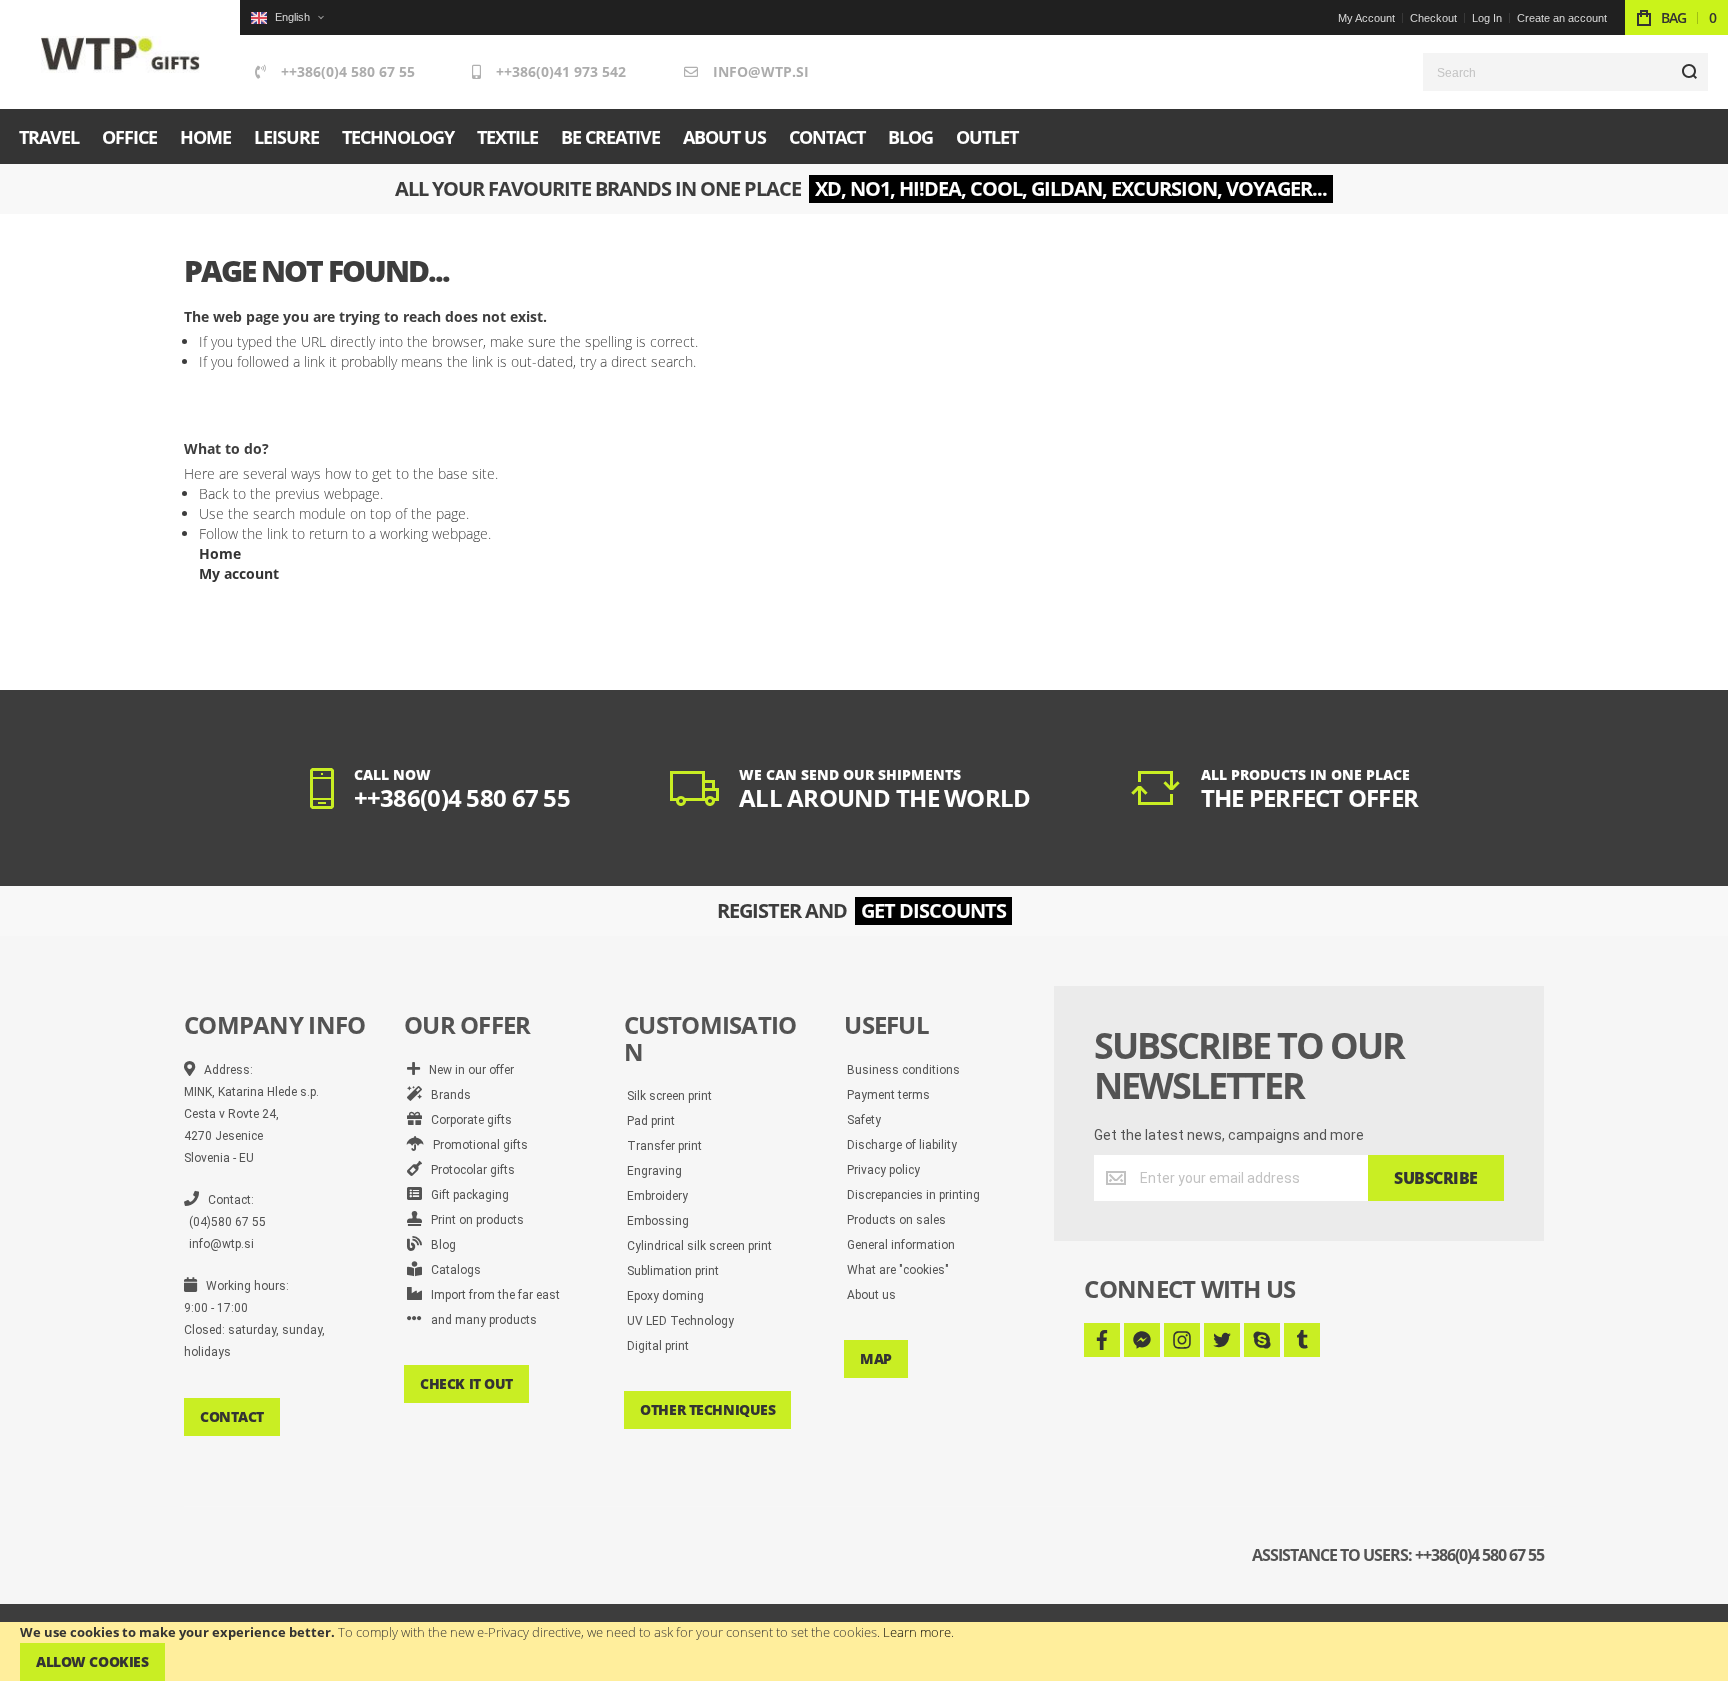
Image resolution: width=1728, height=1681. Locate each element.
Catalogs (451, 1270)
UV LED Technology (680, 1321)
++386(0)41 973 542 (561, 71)
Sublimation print (673, 1271)
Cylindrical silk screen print (699, 1246)
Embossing (658, 1221)
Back (214, 493)
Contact (232, 1416)
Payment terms (888, 1095)
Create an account (1562, 18)
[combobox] (1565, 72)
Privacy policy (883, 1170)
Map (876, 1358)
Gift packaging (465, 1195)
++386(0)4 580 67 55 (348, 71)
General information (901, 1245)
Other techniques (707, 1409)
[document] (864, 1651)
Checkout (1433, 18)
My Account (1366, 18)
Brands (446, 1095)
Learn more (917, 1632)
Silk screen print (669, 1096)
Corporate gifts (467, 1120)
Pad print (651, 1121)
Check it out (466, 1383)
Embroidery (657, 1196)
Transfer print (664, 1146)
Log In (1487, 18)
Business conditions (903, 1070)
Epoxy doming (665, 1296)
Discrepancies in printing (913, 1195)
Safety (864, 1120)
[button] (287, 17)
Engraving (654, 1171)
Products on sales (896, 1220)
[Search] (1689, 72)
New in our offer (467, 1070)
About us (871, 1295)
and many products (479, 1320)
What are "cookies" (898, 1270)
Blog (439, 1245)
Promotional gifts (476, 1145)
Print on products (473, 1220)
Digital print (658, 1346)
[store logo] (120, 54)
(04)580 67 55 (227, 1222)
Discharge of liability (902, 1145)
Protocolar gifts (468, 1170)
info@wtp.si (761, 71)
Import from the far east (491, 1295)
